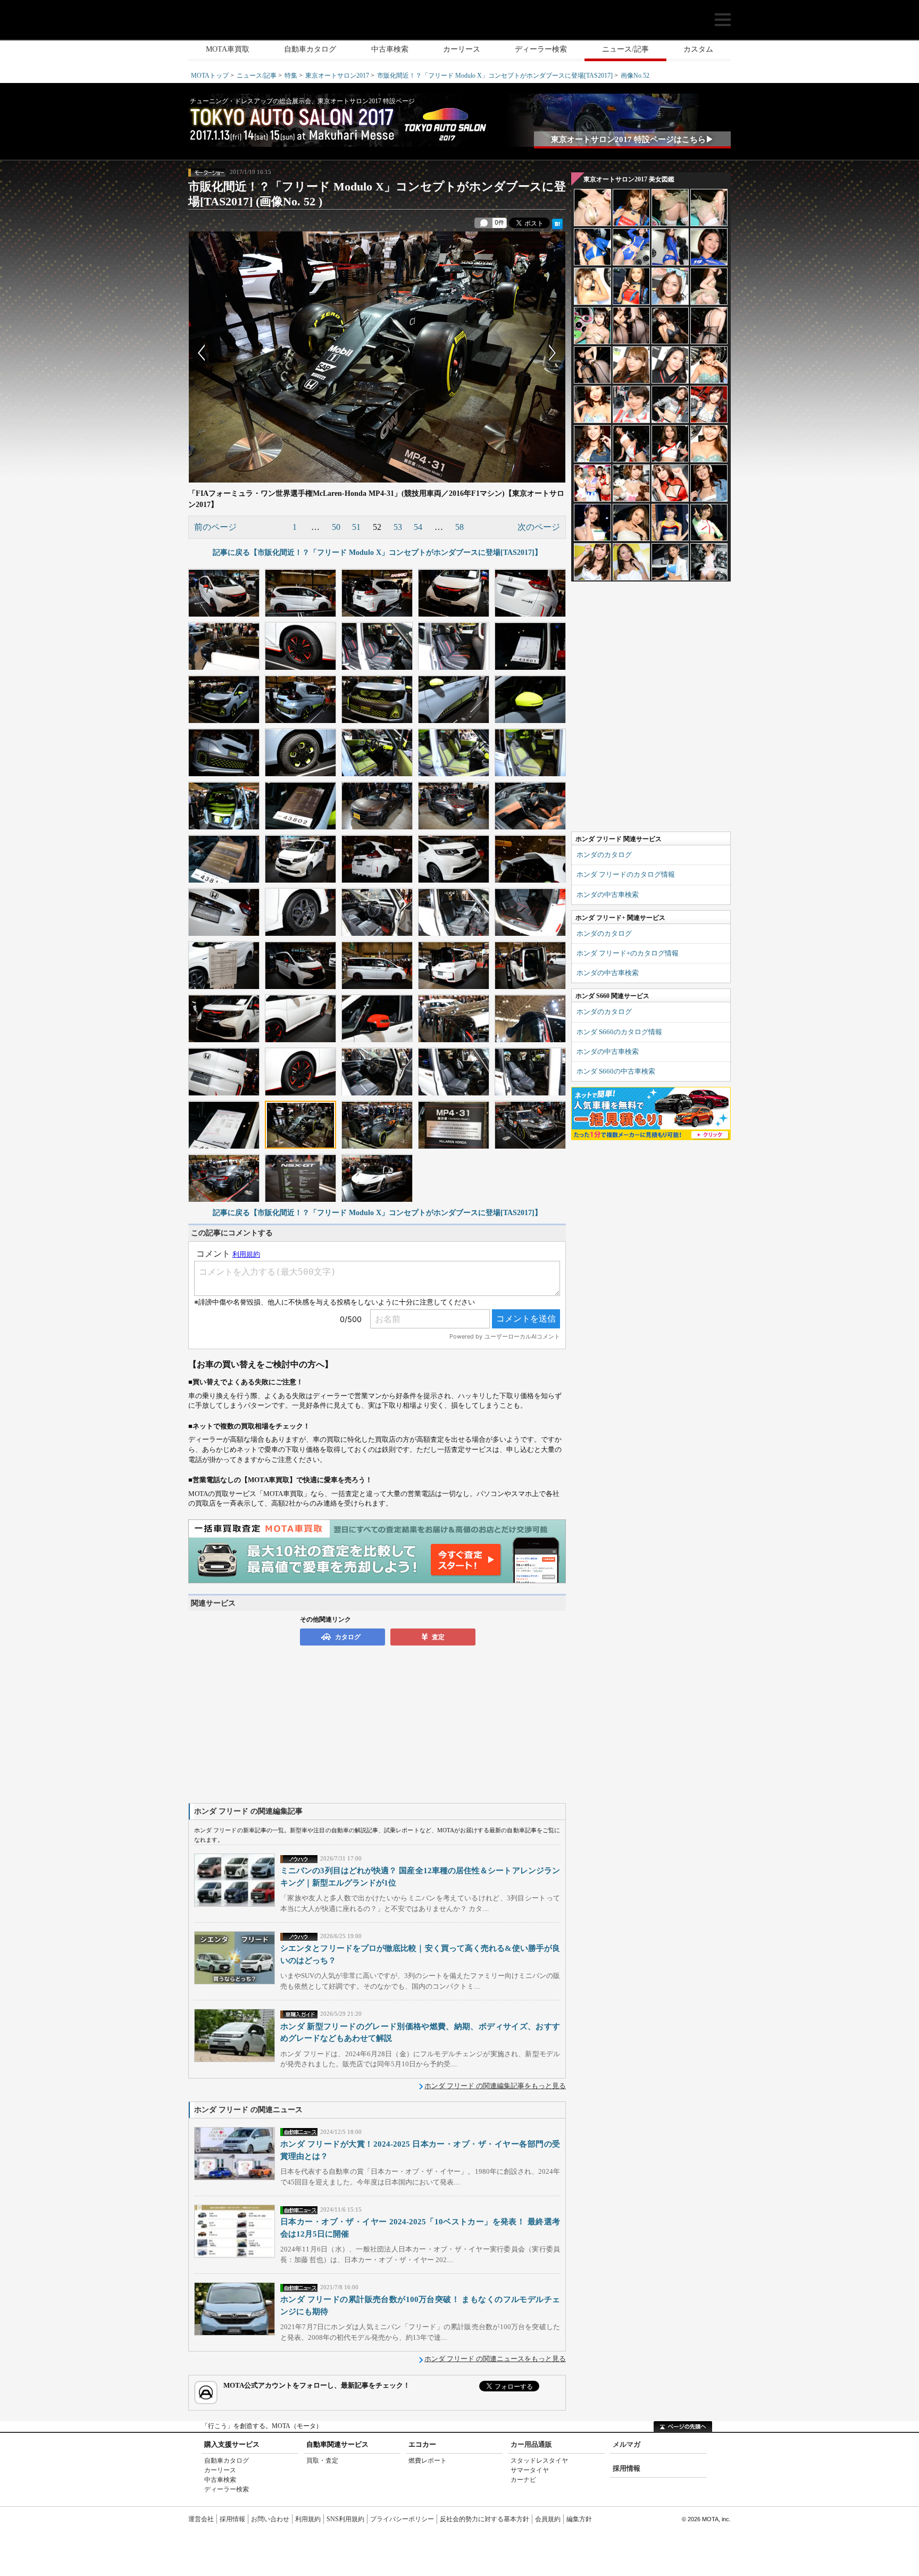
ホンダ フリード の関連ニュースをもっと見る (495, 2359)
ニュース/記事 (625, 49)
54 (418, 527)
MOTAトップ (210, 76)
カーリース (462, 49)
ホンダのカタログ (604, 855)
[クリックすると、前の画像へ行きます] (283, 353)
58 (459, 527)
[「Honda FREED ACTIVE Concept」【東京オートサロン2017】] (454, 752)
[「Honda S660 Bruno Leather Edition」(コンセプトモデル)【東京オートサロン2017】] (377, 805)
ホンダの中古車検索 (608, 895)
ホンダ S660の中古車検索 (616, 1071)
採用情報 (626, 2468)
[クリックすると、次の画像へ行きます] (471, 353)
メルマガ (626, 2444)
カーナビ (523, 2480)
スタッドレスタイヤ (539, 2461)
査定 (438, 1637)
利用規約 (308, 2519)
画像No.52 (635, 76)
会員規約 (548, 2519)
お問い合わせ (270, 2519)
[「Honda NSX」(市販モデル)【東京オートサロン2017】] (377, 1178)
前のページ (215, 527)
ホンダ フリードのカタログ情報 (626, 874)
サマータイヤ (530, 2470)
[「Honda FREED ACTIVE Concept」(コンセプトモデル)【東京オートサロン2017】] (224, 699)
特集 (291, 76)
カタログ (348, 1637)
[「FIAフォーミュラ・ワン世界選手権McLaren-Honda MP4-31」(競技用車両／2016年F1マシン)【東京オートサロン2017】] (300, 1125)
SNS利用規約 (345, 2519)
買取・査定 (322, 2461)
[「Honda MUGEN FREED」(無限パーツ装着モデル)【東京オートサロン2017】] (300, 859)
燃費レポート (428, 2461)
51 (356, 527)
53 (398, 527)
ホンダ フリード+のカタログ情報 (628, 953)
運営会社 (201, 2519)
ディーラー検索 (541, 49)
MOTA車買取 (228, 49)
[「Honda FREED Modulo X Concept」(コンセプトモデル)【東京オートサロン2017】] (224, 593)
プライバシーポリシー (402, 2519)
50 (336, 527)
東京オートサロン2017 (337, 76)
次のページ (539, 527)
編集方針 (579, 2519)
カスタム (698, 49)
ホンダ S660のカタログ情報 (619, 1032)
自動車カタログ (310, 49)
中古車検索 (390, 49)
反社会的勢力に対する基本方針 (484, 2519)
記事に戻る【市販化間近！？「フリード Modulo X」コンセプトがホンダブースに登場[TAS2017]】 (377, 552)
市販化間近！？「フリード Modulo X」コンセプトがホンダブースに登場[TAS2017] (495, 76)
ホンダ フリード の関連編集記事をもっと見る (495, 2086)
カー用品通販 (531, 2444)
